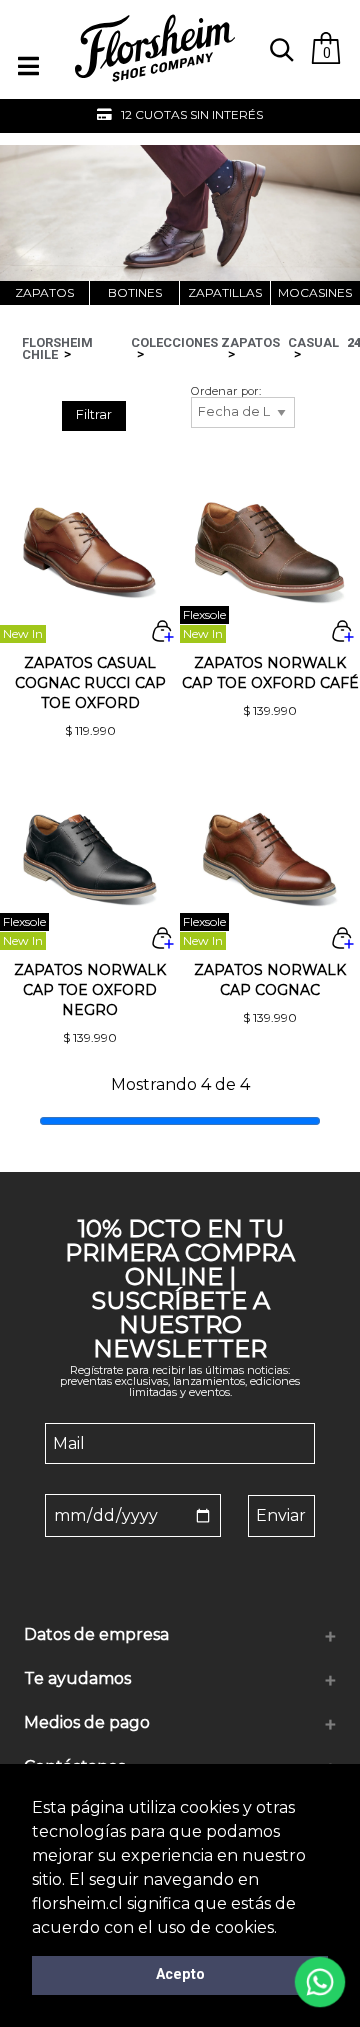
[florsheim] (155, 90)
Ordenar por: (226, 391)
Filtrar (94, 414)
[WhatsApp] (320, 1982)
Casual (313, 342)
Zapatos (44, 292)
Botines (135, 292)
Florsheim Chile (57, 349)
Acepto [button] (180, 1974)
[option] (180, 115)
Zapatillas (225, 292)
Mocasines (315, 292)
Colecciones (174, 342)
